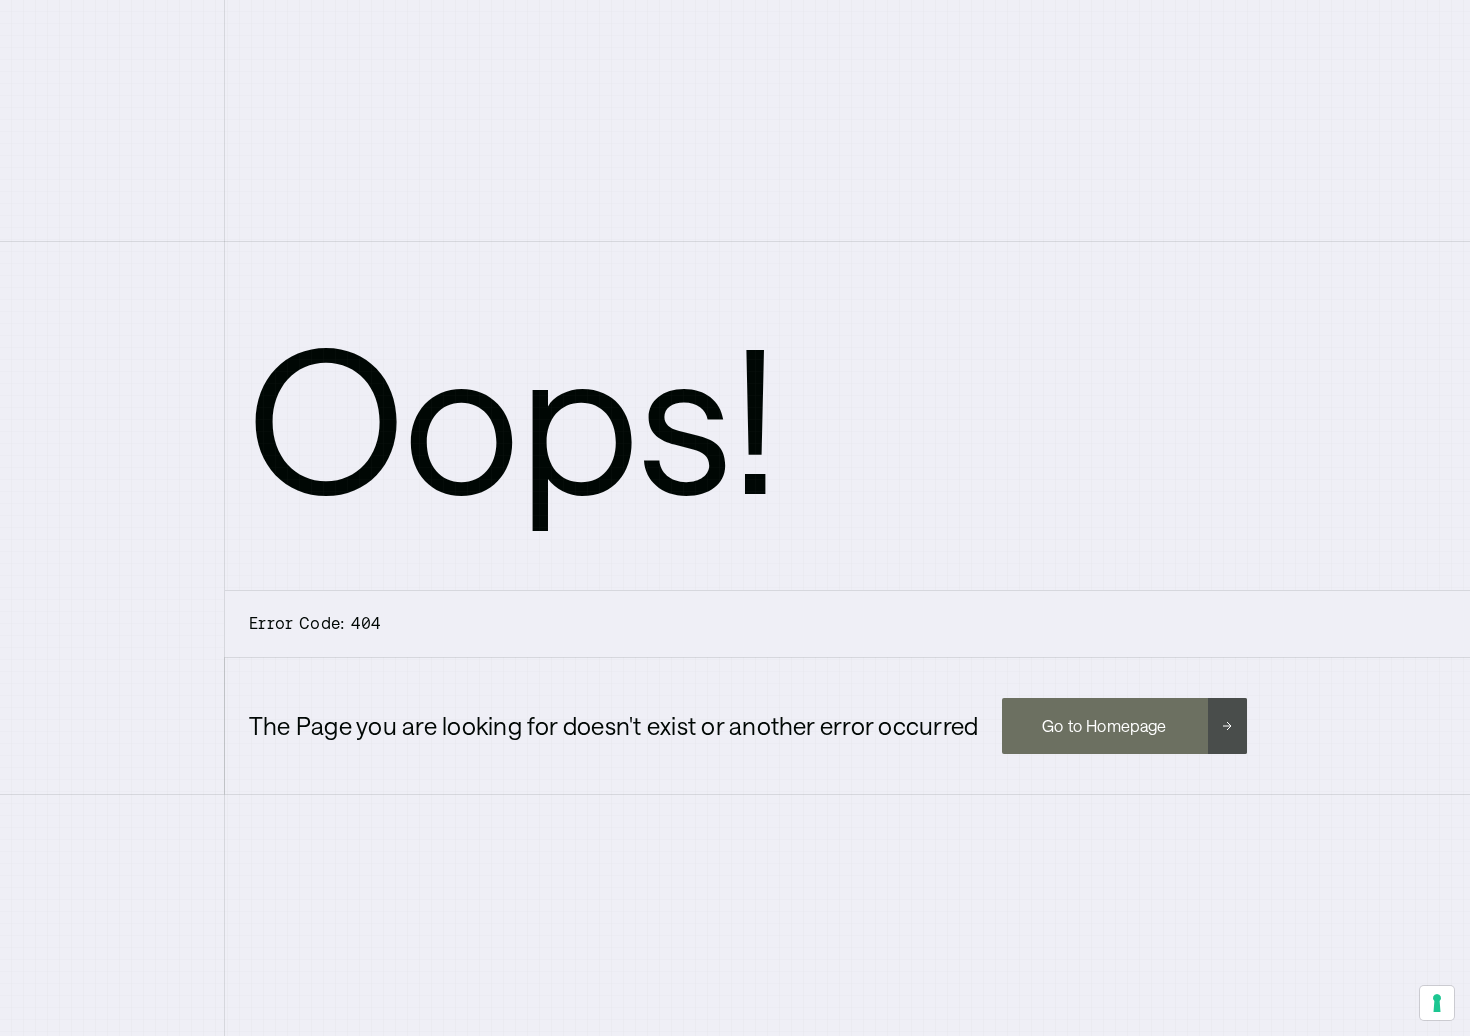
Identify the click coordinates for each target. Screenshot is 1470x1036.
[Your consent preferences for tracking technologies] (1437, 1003)
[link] (1124, 726)
